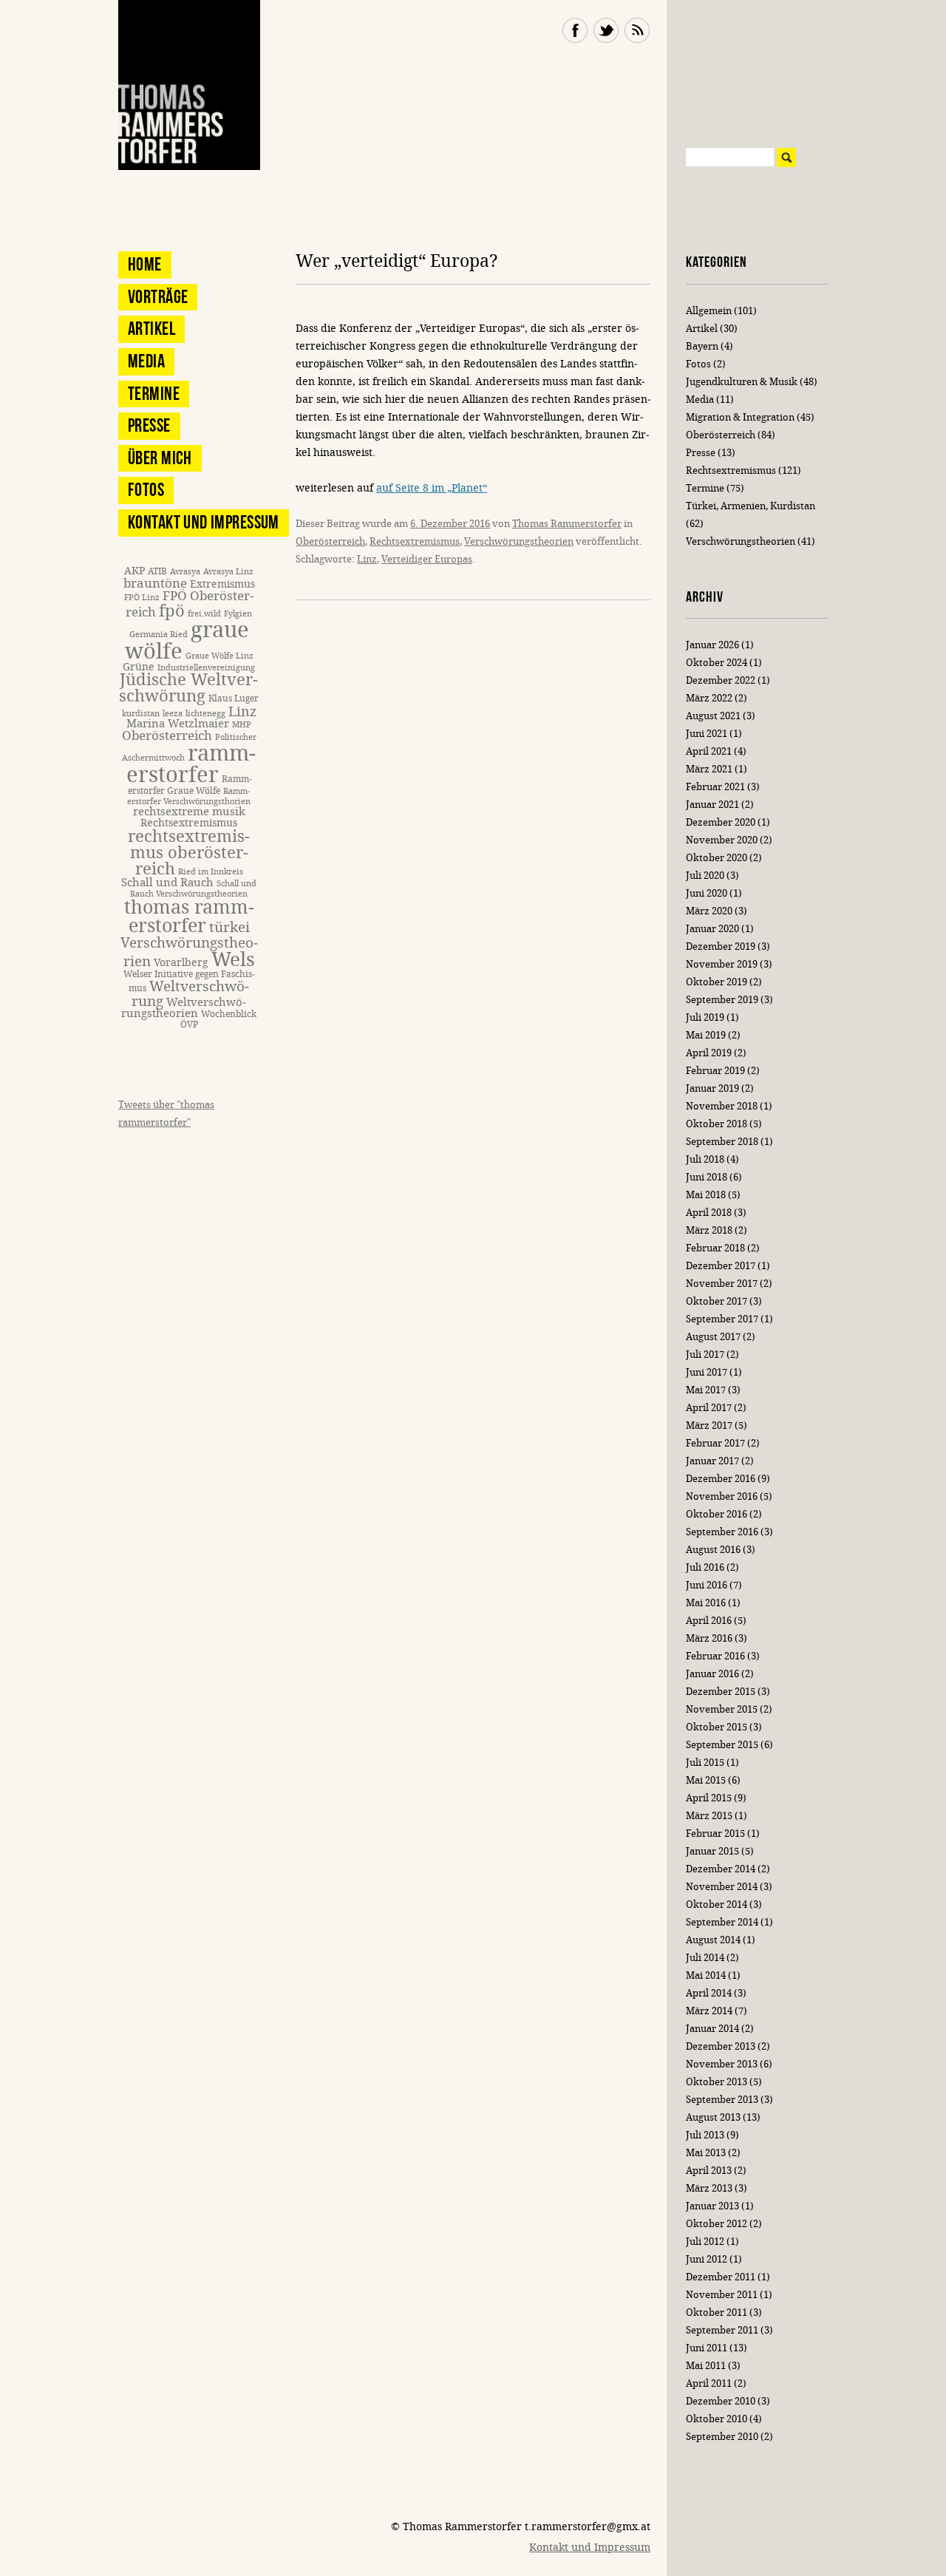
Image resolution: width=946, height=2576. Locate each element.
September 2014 (722, 1922)
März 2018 (709, 1230)
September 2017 (722, 1319)
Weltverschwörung (190, 993)
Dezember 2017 (721, 1266)
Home (145, 264)
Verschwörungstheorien (519, 541)
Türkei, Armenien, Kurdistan (751, 506)
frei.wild (204, 614)
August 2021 (713, 716)
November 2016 (722, 1496)
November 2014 (722, 1887)
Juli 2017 (705, 1355)
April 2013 (709, 2171)
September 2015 (722, 1745)
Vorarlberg (181, 963)
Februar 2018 (715, 1248)
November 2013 (722, 2064)
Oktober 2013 (717, 2082)
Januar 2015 (712, 1851)
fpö (172, 611)
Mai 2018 (706, 1195)
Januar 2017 (712, 1461)
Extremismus (222, 584)
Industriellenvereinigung (206, 668)
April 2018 (709, 1213)
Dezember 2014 (721, 1869)
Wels (233, 960)
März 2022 (709, 698)
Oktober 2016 (717, 1514)
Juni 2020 (707, 893)
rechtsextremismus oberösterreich (189, 853)
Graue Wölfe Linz (220, 656)
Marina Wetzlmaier (178, 724)
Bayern (702, 346)
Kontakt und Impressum (204, 522)
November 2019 (722, 964)
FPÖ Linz (142, 598)
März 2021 (709, 769)
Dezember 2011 (721, 2277)
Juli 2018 (705, 1159)
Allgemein (709, 311)
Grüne (139, 667)
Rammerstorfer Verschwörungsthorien (189, 796)
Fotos (146, 490)
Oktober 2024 (717, 663)
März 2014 (709, 2011)
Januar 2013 (712, 2206)
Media (146, 361)
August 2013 (713, 2117)
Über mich (160, 458)
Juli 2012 (705, 2242)
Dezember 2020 (721, 822)
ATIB (157, 571)
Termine (154, 394)
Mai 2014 (706, 1975)
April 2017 (709, 1408)
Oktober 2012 (717, 2224)
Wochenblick (229, 1014)
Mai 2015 (706, 1780)
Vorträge (158, 297)
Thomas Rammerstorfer (567, 524)
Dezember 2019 (721, 947)
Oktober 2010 (717, 2419)
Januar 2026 (712, 645)
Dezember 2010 (721, 2401)
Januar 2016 (712, 1674)
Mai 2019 (706, 1035)
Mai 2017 (706, 1390)
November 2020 (722, 840)
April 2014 (709, 1993)
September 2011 (722, 2330)
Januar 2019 (712, 1088)
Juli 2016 (705, 1567)
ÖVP (189, 1024)
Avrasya (185, 572)
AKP (135, 571)
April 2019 (709, 1053)
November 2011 (722, 2295)
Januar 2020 (712, 929)
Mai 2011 (706, 2366)
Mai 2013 (706, 2153)
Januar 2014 (712, 2029)
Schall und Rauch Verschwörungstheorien (193, 889)
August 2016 (713, 1550)
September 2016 (722, 1532)
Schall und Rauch (167, 883)
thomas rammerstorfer (189, 917)
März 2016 (709, 1638)
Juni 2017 (707, 1372)
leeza (173, 714)
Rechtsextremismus (415, 541)
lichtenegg (205, 714)
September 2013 (722, 2100)
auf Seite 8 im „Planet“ (432, 488)
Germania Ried (159, 635)
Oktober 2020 (717, 858)
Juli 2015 (705, 1763)
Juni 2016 (707, 1585)
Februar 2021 (715, 787)
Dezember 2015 (721, 1692)
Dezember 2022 (721, 680)
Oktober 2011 (717, 2312)
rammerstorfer (191, 764)
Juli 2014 (705, 1958)
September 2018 (722, 1142)
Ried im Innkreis (211, 872)
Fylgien (238, 614)
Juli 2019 (705, 1017)
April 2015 (709, 1798)
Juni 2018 (707, 1177)
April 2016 (709, 1621)
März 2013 (709, 2188)
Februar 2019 (715, 1071)
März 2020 (709, 911)
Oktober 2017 (717, 1301)
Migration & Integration (740, 417)
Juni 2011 (707, 2348)
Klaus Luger (234, 698)
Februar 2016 (715, 1656)
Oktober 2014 (717, 1904)
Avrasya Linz (228, 572)
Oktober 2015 (717, 1727)
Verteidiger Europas (427, 559)
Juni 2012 (707, 2259)
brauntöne (155, 584)
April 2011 (709, 2383)
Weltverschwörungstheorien (184, 1008)
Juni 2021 (707, 734)
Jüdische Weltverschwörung (188, 688)
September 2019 (722, 1000)
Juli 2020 (705, 876)
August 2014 (713, 1940)
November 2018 (722, 1106)
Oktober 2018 (717, 1124)
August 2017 (713, 1337)
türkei (229, 927)
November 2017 (722, 1284)
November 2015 (722, 1709)
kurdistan (141, 714)
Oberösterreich (330, 541)
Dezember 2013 (721, 2046)
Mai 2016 (706, 1603)
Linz (367, 559)
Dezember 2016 (721, 1479)
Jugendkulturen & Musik (742, 382)
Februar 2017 (715, 1443)
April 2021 (709, 751)
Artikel (152, 329)
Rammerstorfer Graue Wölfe (190, 785)
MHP (242, 725)
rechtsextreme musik (189, 812)
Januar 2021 (712, 805)
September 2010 (722, 2437)
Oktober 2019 (717, 982)
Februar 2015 (715, 1834)
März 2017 (709, 1425)
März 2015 (709, 1816)
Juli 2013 (705, 2135)
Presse (149, 425)
